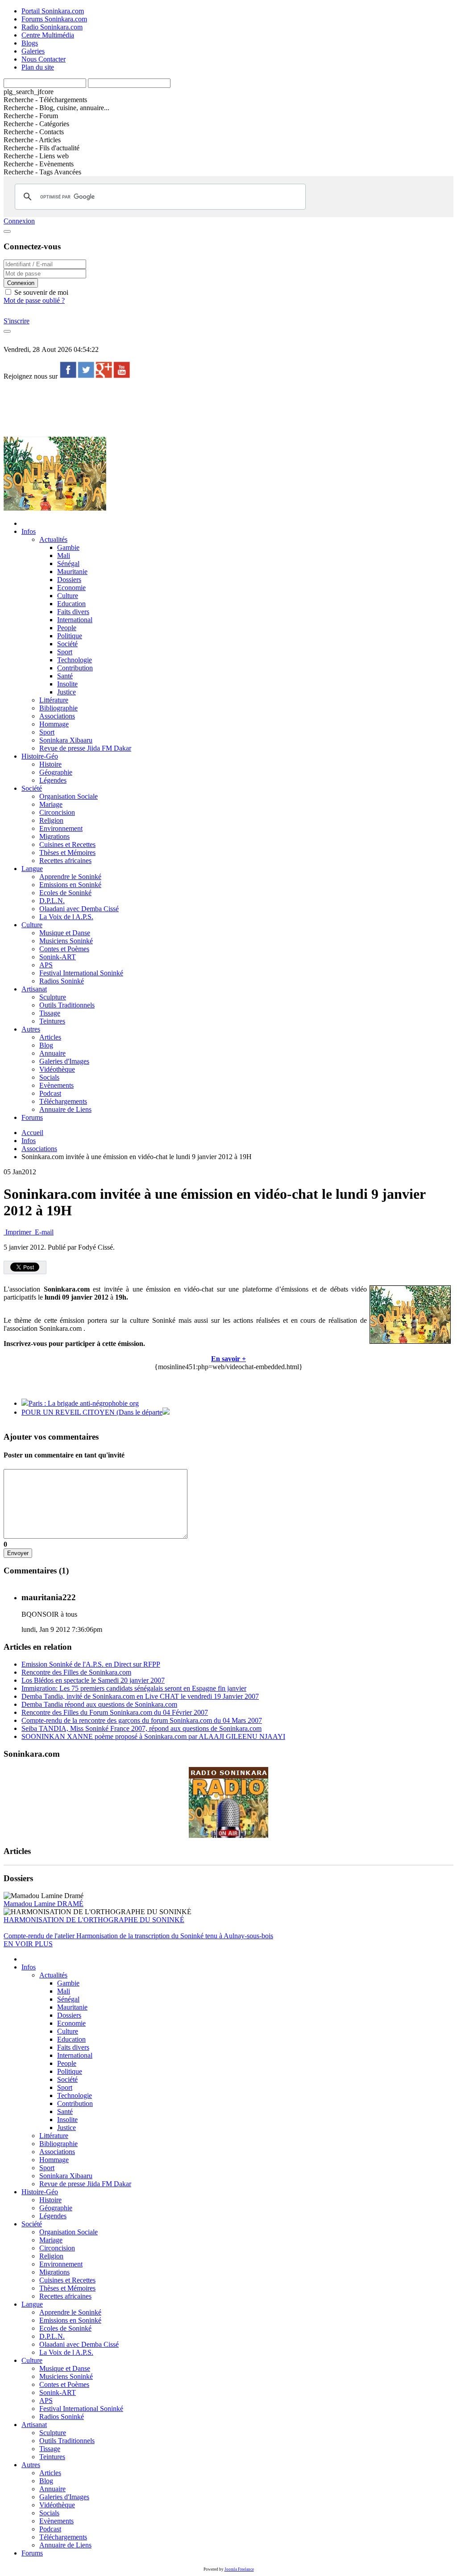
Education (71, 604)
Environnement (61, 828)
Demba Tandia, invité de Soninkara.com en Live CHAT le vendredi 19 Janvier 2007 (140, 1696)
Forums (32, 1117)
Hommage (54, 724)
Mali (64, 555)
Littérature (54, 700)
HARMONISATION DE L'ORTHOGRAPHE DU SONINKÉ (94, 1920)
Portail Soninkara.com (53, 11)
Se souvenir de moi (40, 292)
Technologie (75, 660)
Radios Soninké (62, 981)
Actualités (53, 539)
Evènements (56, 1085)
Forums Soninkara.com (54, 19)
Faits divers (73, 612)
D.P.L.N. (52, 901)
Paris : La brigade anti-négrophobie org (84, 1403)
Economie (71, 588)
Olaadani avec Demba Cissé (79, 909)
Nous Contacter (44, 59)
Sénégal (68, 563)
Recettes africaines (65, 861)
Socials (49, 1077)
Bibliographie (58, 708)
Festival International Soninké (81, 973)
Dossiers (69, 580)
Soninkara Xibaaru (66, 740)
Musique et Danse (65, 933)
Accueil (32, 1133)
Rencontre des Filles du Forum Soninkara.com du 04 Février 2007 (115, 1712)
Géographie (56, 772)
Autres (31, 1029)
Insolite (67, 684)
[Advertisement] (166, 408)
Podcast (50, 1093)
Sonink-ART (58, 957)
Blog (46, 1045)
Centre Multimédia (48, 35)
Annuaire (52, 1053)
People (67, 628)
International (75, 620)
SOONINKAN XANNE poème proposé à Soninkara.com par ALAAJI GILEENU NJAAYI (153, 1736)
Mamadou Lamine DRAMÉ (44, 1904)
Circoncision (57, 812)
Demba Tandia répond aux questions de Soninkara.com (99, 1704)
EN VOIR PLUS (28, 1944)
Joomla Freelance (239, 2569)
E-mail (43, 1232)
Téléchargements (63, 1101)
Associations (57, 716)
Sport (65, 652)
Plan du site (38, 67)
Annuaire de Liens (65, 1109)
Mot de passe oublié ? (34, 300)
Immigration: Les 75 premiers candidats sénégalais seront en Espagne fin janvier (134, 1688)
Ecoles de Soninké (65, 893)
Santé (65, 676)
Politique (70, 636)
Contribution (75, 668)
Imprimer (18, 1232)
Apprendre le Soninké (70, 877)
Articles (50, 1037)
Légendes (53, 780)
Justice (66, 692)
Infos (29, 531)
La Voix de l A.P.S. (66, 917)
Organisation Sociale (69, 796)
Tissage (50, 1013)
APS (46, 965)
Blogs (30, 43)
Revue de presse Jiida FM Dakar (85, 748)
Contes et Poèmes (64, 949)
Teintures (52, 1021)
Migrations (54, 836)
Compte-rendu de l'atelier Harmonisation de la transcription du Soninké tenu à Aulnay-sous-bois (138, 1936)
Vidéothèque (57, 1069)
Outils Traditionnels (67, 1005)
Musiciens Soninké (66, 941)
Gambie (68, 547)
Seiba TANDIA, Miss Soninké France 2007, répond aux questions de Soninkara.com (141, 1728)
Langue (32, 869)
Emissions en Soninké (70, 885)
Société (67, 644)
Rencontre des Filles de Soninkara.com (76, 1672)
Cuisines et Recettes (67, 844)
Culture (68, 596)
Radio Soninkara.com (52, 27)
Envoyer (18, 1553)
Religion (51, 820)
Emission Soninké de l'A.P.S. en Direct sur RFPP (91, 1664)
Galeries (33, 51)
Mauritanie (72, 572)
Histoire (50, 764)
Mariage (51, 804)
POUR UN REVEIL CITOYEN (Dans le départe (92, 1412)
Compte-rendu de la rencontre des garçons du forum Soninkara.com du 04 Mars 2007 (142, 1720)
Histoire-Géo (40, 756)
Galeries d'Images (64, 1061)
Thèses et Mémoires (67, 852)
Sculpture (53, 997)
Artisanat (34, 989)
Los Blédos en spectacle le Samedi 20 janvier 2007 (93, 1680)
